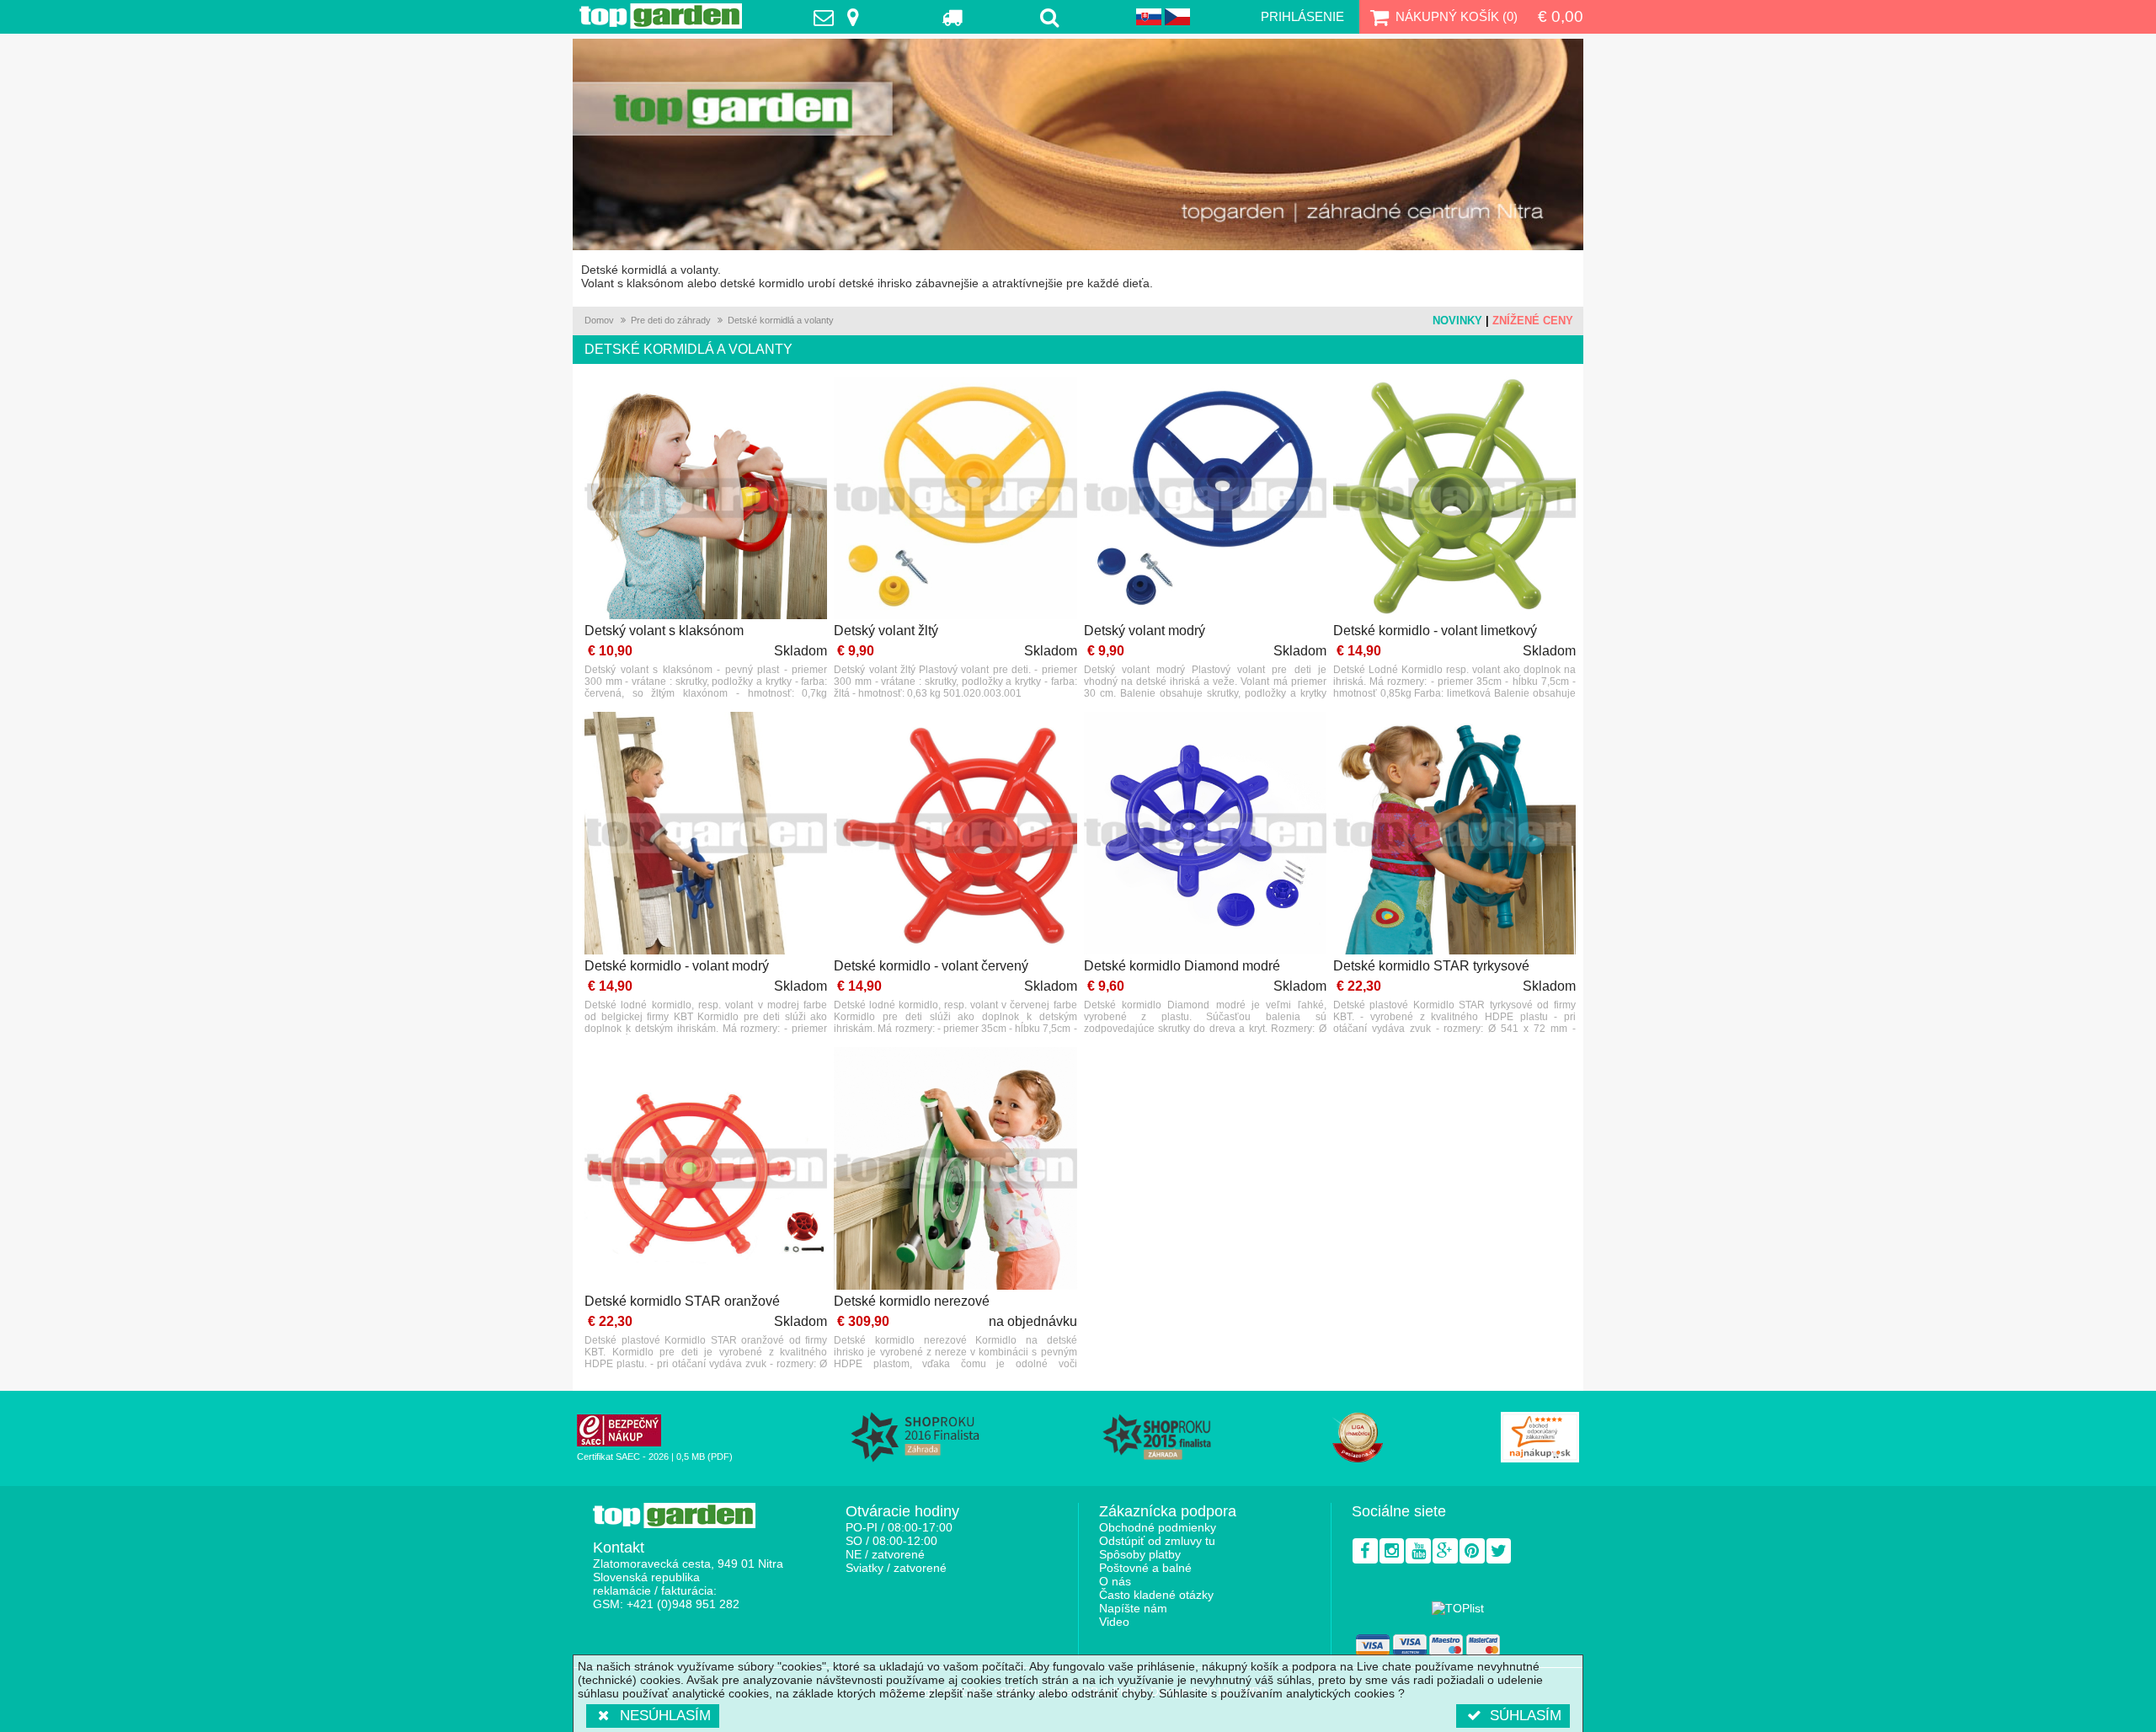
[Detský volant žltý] (955, 499)
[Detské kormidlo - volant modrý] (706, 834)
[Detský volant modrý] (1205, 499)
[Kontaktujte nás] (841, 17)
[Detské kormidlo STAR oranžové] (706, 1170)
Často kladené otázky (1156, 1595)
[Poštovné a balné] (953, 17)
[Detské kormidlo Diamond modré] (1205, 834)
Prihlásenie (1302, 16)
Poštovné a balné (1145, 1568)
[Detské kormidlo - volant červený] (955, 834)
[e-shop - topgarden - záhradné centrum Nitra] (1078, 144)
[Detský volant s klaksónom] (706, 499)
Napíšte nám (1133, 1608)
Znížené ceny (1533, 321)
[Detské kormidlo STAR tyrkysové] (1454, 834)
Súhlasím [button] (1526, 1716)
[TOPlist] (1458, 1608)
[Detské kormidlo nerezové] (955, 1170)
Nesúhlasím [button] (665, 1716)
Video (1114, 1622)
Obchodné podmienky (1158, 1527)
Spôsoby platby (1140, 1554)
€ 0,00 (1561, 16)
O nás (1115, 1581)
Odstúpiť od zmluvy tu (1157, 1541)
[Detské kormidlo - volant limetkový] (1454, 499)
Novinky (1457, 321)
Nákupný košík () (1457, 16)
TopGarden (661, 16)
